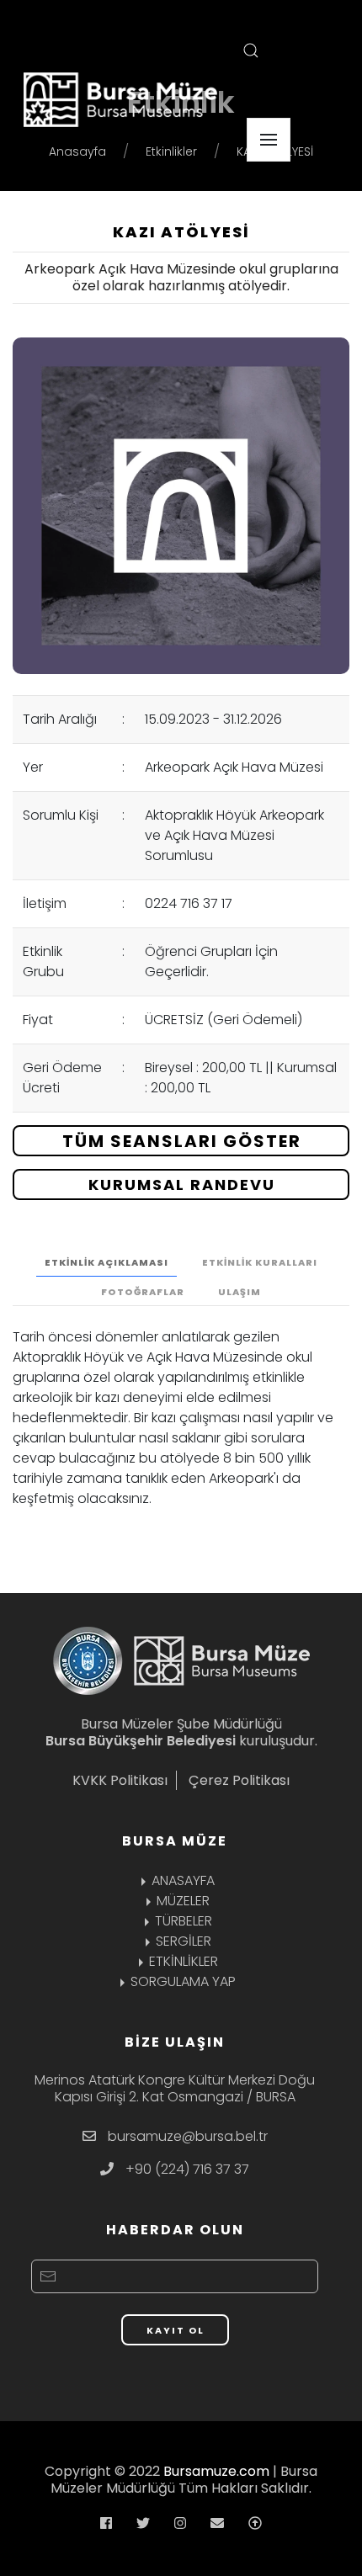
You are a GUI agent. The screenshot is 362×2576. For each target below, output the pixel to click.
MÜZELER (183, 1901)
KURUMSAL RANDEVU (182, 1184)
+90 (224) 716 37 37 (187, 2169)
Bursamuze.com (216, 2471)
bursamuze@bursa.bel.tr (188, 2136)
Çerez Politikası (239, 1780)
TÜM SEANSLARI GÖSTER (182, 1141)
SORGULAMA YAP (183, 1981)
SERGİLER (184, 1941)
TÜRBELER (184, 1921)
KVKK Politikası (120, 1780)
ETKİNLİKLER (184, 1961)
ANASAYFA (183, 1880)
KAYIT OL (176, 2330)
